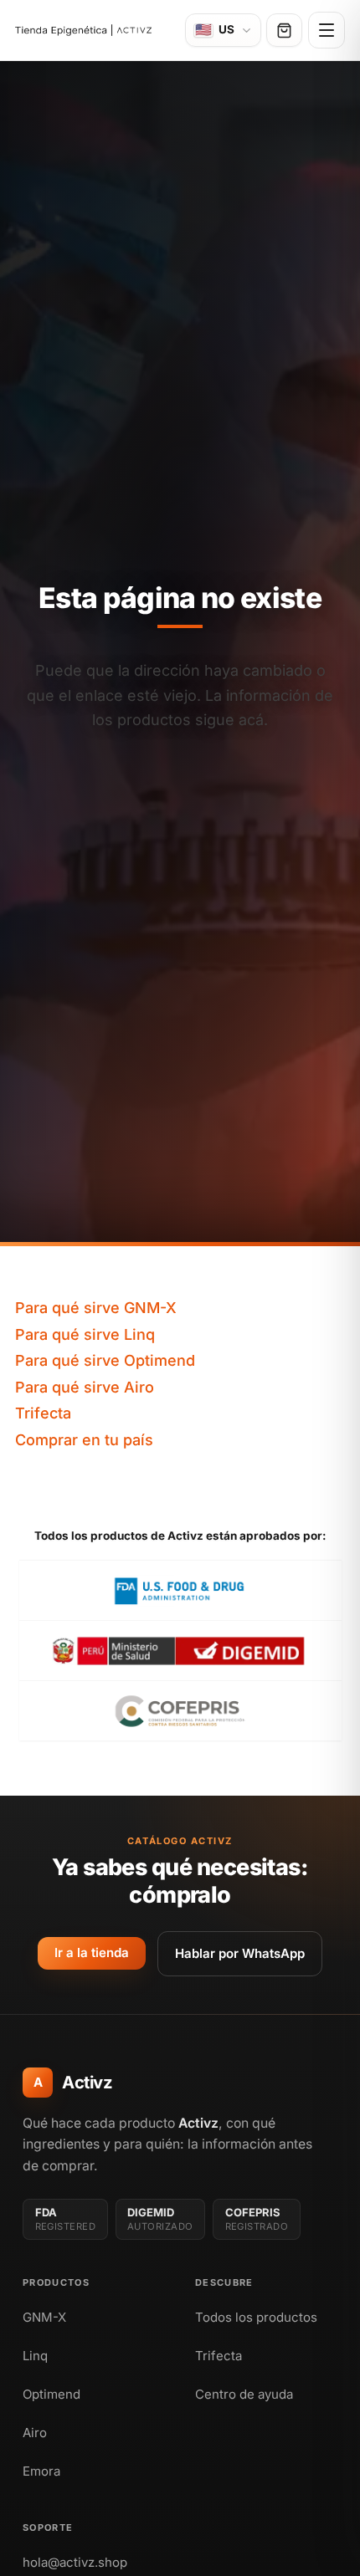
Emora (41, 2471)
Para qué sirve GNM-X (96, 1308)
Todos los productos (256, 2317)
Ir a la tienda (92, 1952)
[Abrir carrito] (284, 30)
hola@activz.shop (75, 2562)
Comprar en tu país (84, 1440)
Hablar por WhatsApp (240, 1953)
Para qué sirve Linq (85, 1334)
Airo (35, 2433)
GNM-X (44, 2317)
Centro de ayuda (244, 2394)
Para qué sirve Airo (85, 1387)
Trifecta (43, 1413)
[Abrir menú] (327, 30)
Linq (35, 2356)
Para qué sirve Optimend (105, 1360)
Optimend (51, 2394)
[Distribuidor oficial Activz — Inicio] (83, 31)
